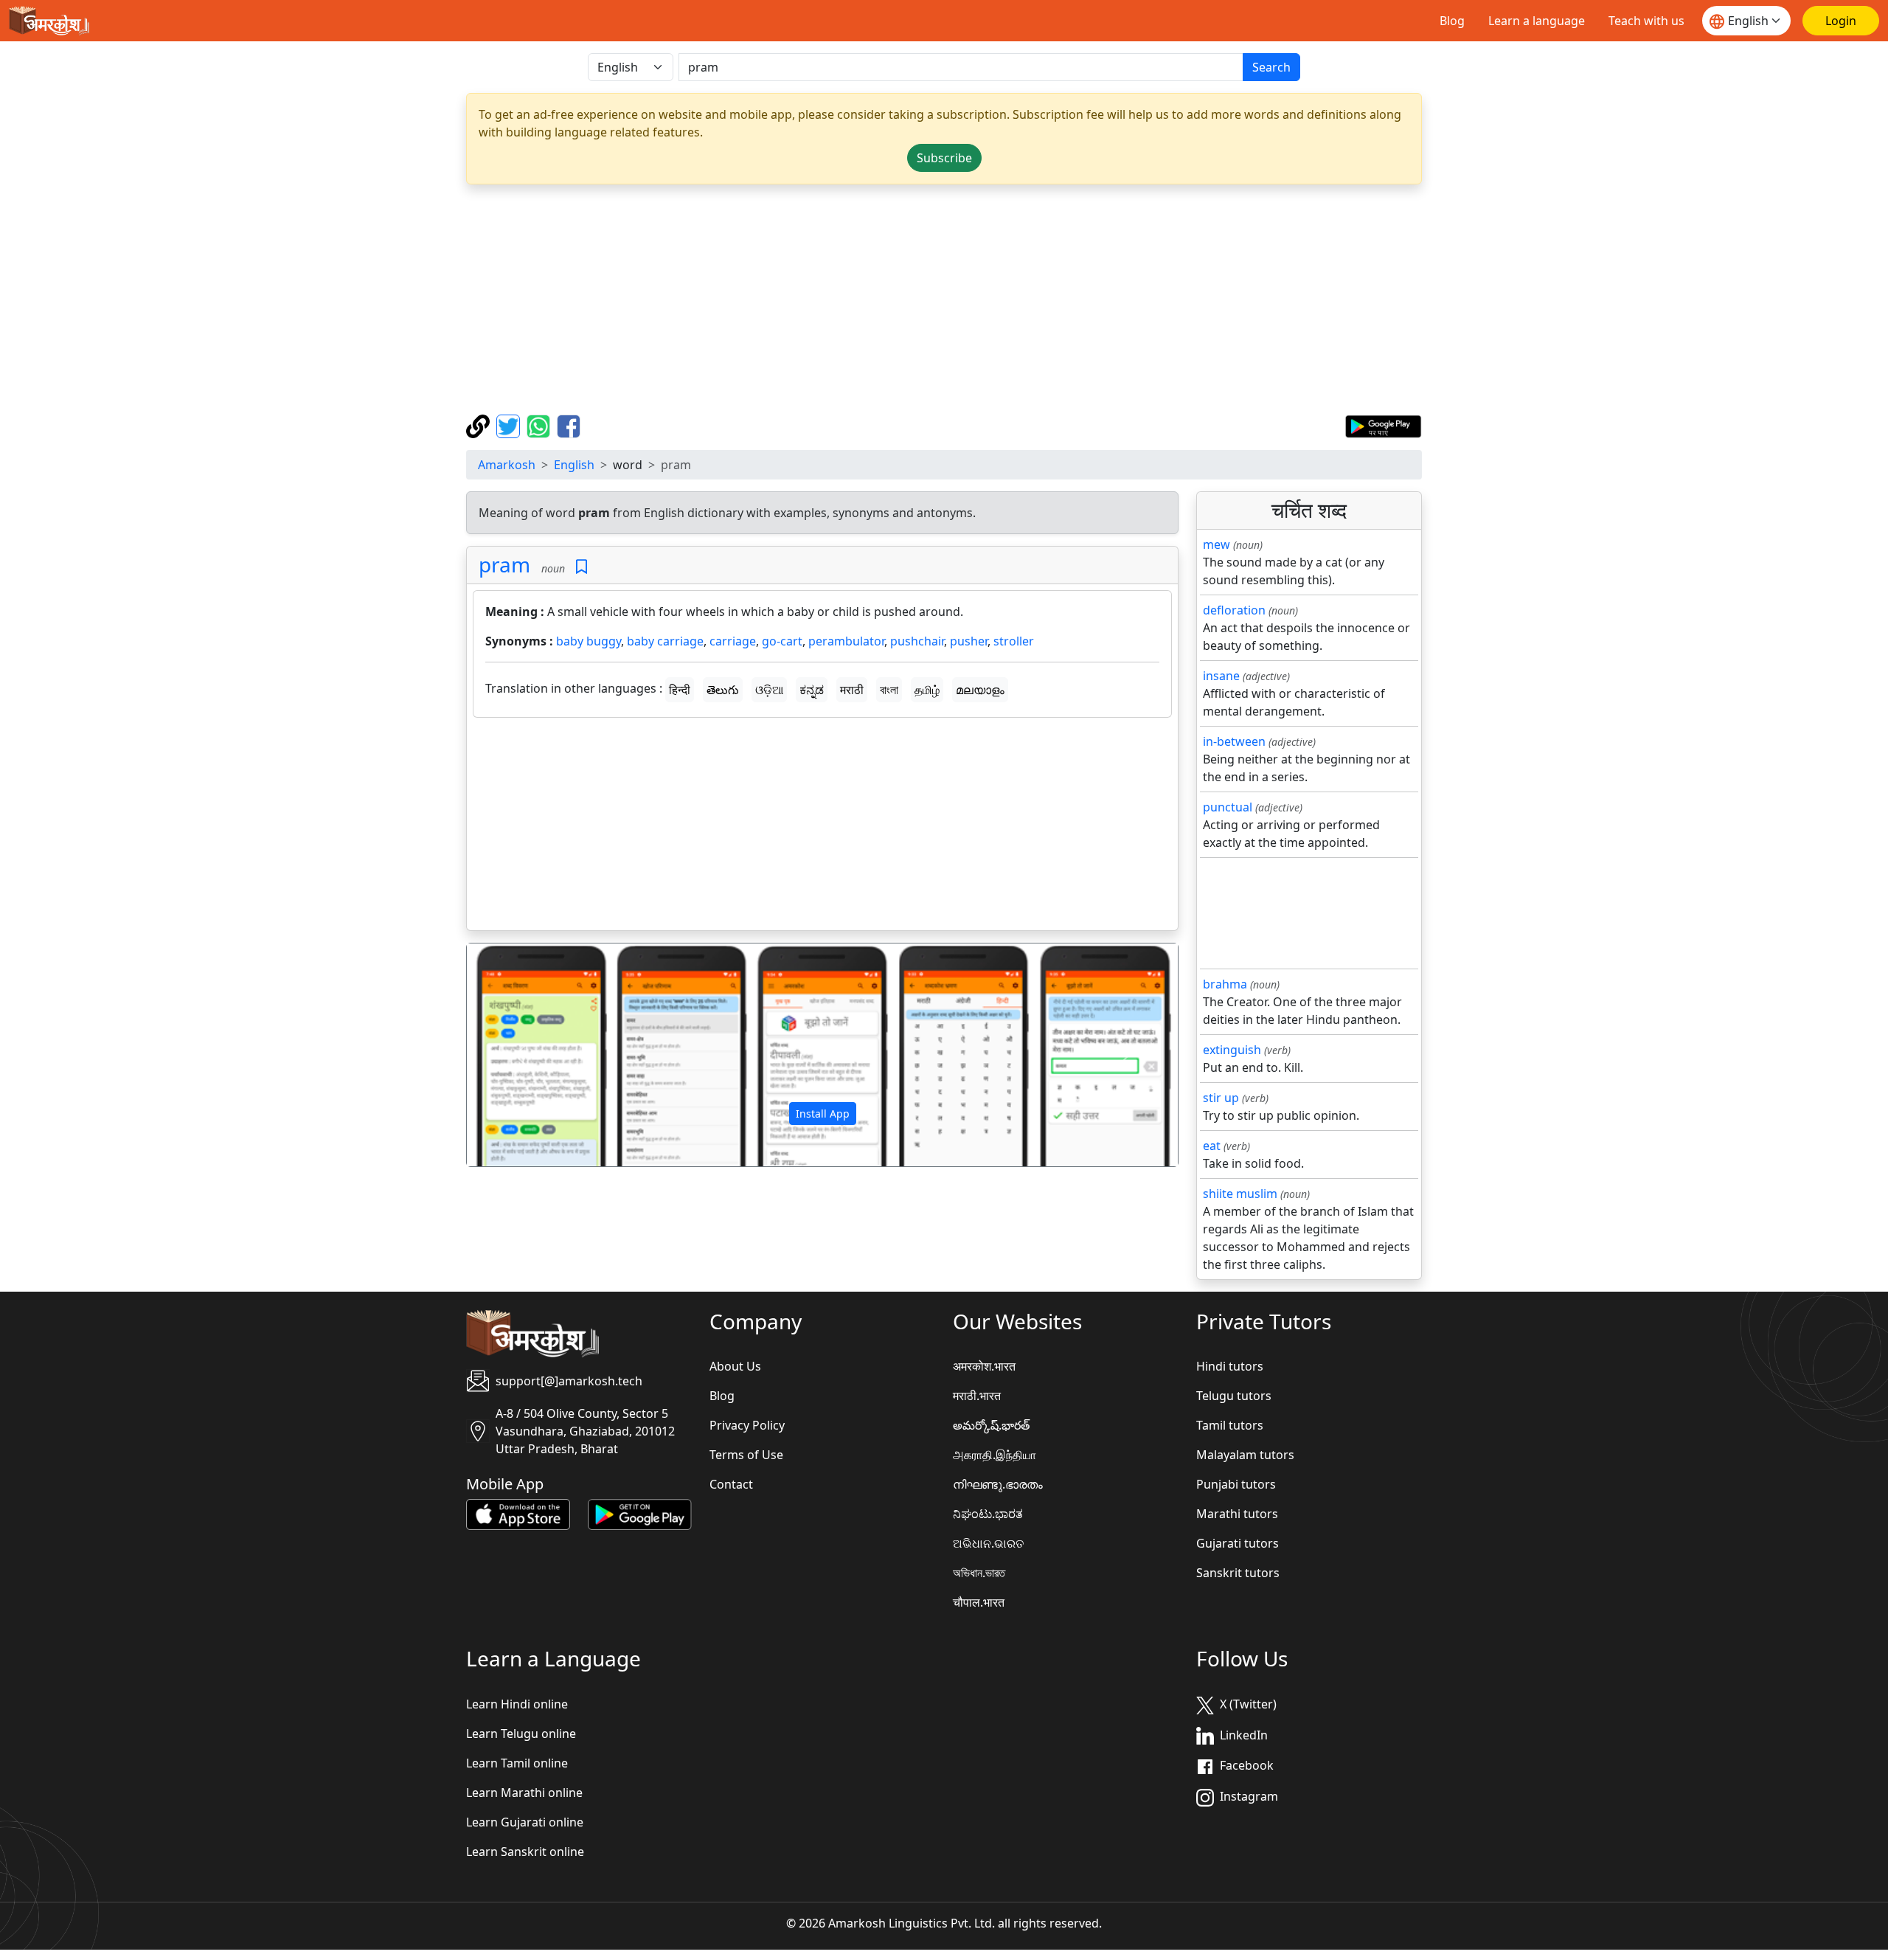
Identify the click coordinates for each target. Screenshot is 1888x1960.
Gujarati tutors (1238, 1543)
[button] (520, 1055)
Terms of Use (746, 1455)
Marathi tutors (1237, 1514)
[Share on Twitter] (510, 425)
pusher (969, 641)
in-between (1234, 741)
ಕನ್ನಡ (812, 690)
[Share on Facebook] (569, 425)
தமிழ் (927, 690)
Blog (1452, 21)
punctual (1228, 807)
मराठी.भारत (977, 1396)
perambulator (846, 641)
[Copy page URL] (480, 425)
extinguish (1232, 1050)
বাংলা (889, 690)
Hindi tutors (1230, 1366)
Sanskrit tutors (1238, 1573)
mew (1217, 544)
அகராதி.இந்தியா (995, 1455)
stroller (1014, 641)
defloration (1234, 610)
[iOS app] (518, 1514)
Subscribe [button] (944, 158)
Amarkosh (507, 465)
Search (1271, 67)
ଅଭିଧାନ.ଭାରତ (988, 1543)
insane (1221, 676)
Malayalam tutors (1245, 1455)
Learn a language (1537, 21)
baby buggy (589, 641)
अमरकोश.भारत (984, 1366)
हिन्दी (680, 690)
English (574, 465)
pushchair (917, 641)
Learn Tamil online (517, 1763)
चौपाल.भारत (979, 1602)
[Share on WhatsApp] (540, 425)
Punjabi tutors (1236, 1484)
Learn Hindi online (517, 1704)
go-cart (782, 641)
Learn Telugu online (521, 1734)
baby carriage (665, 641)
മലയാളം (980, 690)
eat (1212, 1146)
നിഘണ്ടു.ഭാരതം (998, 1484)
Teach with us (1646, 21)
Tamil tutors (1230, 1425)
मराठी (852, 690)
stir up (1221, 1098)
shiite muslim (1240, 1194)
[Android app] (640, 1514)
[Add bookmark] (582, 567)
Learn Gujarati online (525, 1822)
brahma (1225, 984)
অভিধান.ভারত (979, 1573)
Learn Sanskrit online (525, 1852)
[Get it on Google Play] (1383, 425)
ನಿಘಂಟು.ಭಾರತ (988, 1514)
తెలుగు (723, 690)
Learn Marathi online (524, 1793)
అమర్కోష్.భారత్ (991, 1425)
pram (504, 564)
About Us (735, 1366)
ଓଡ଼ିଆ (769, 690)
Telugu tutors (1234, 1396)
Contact (731, 1484)
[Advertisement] (944, 299)
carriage (733, 641)
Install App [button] (823, 1114)
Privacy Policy (747, 1425)
